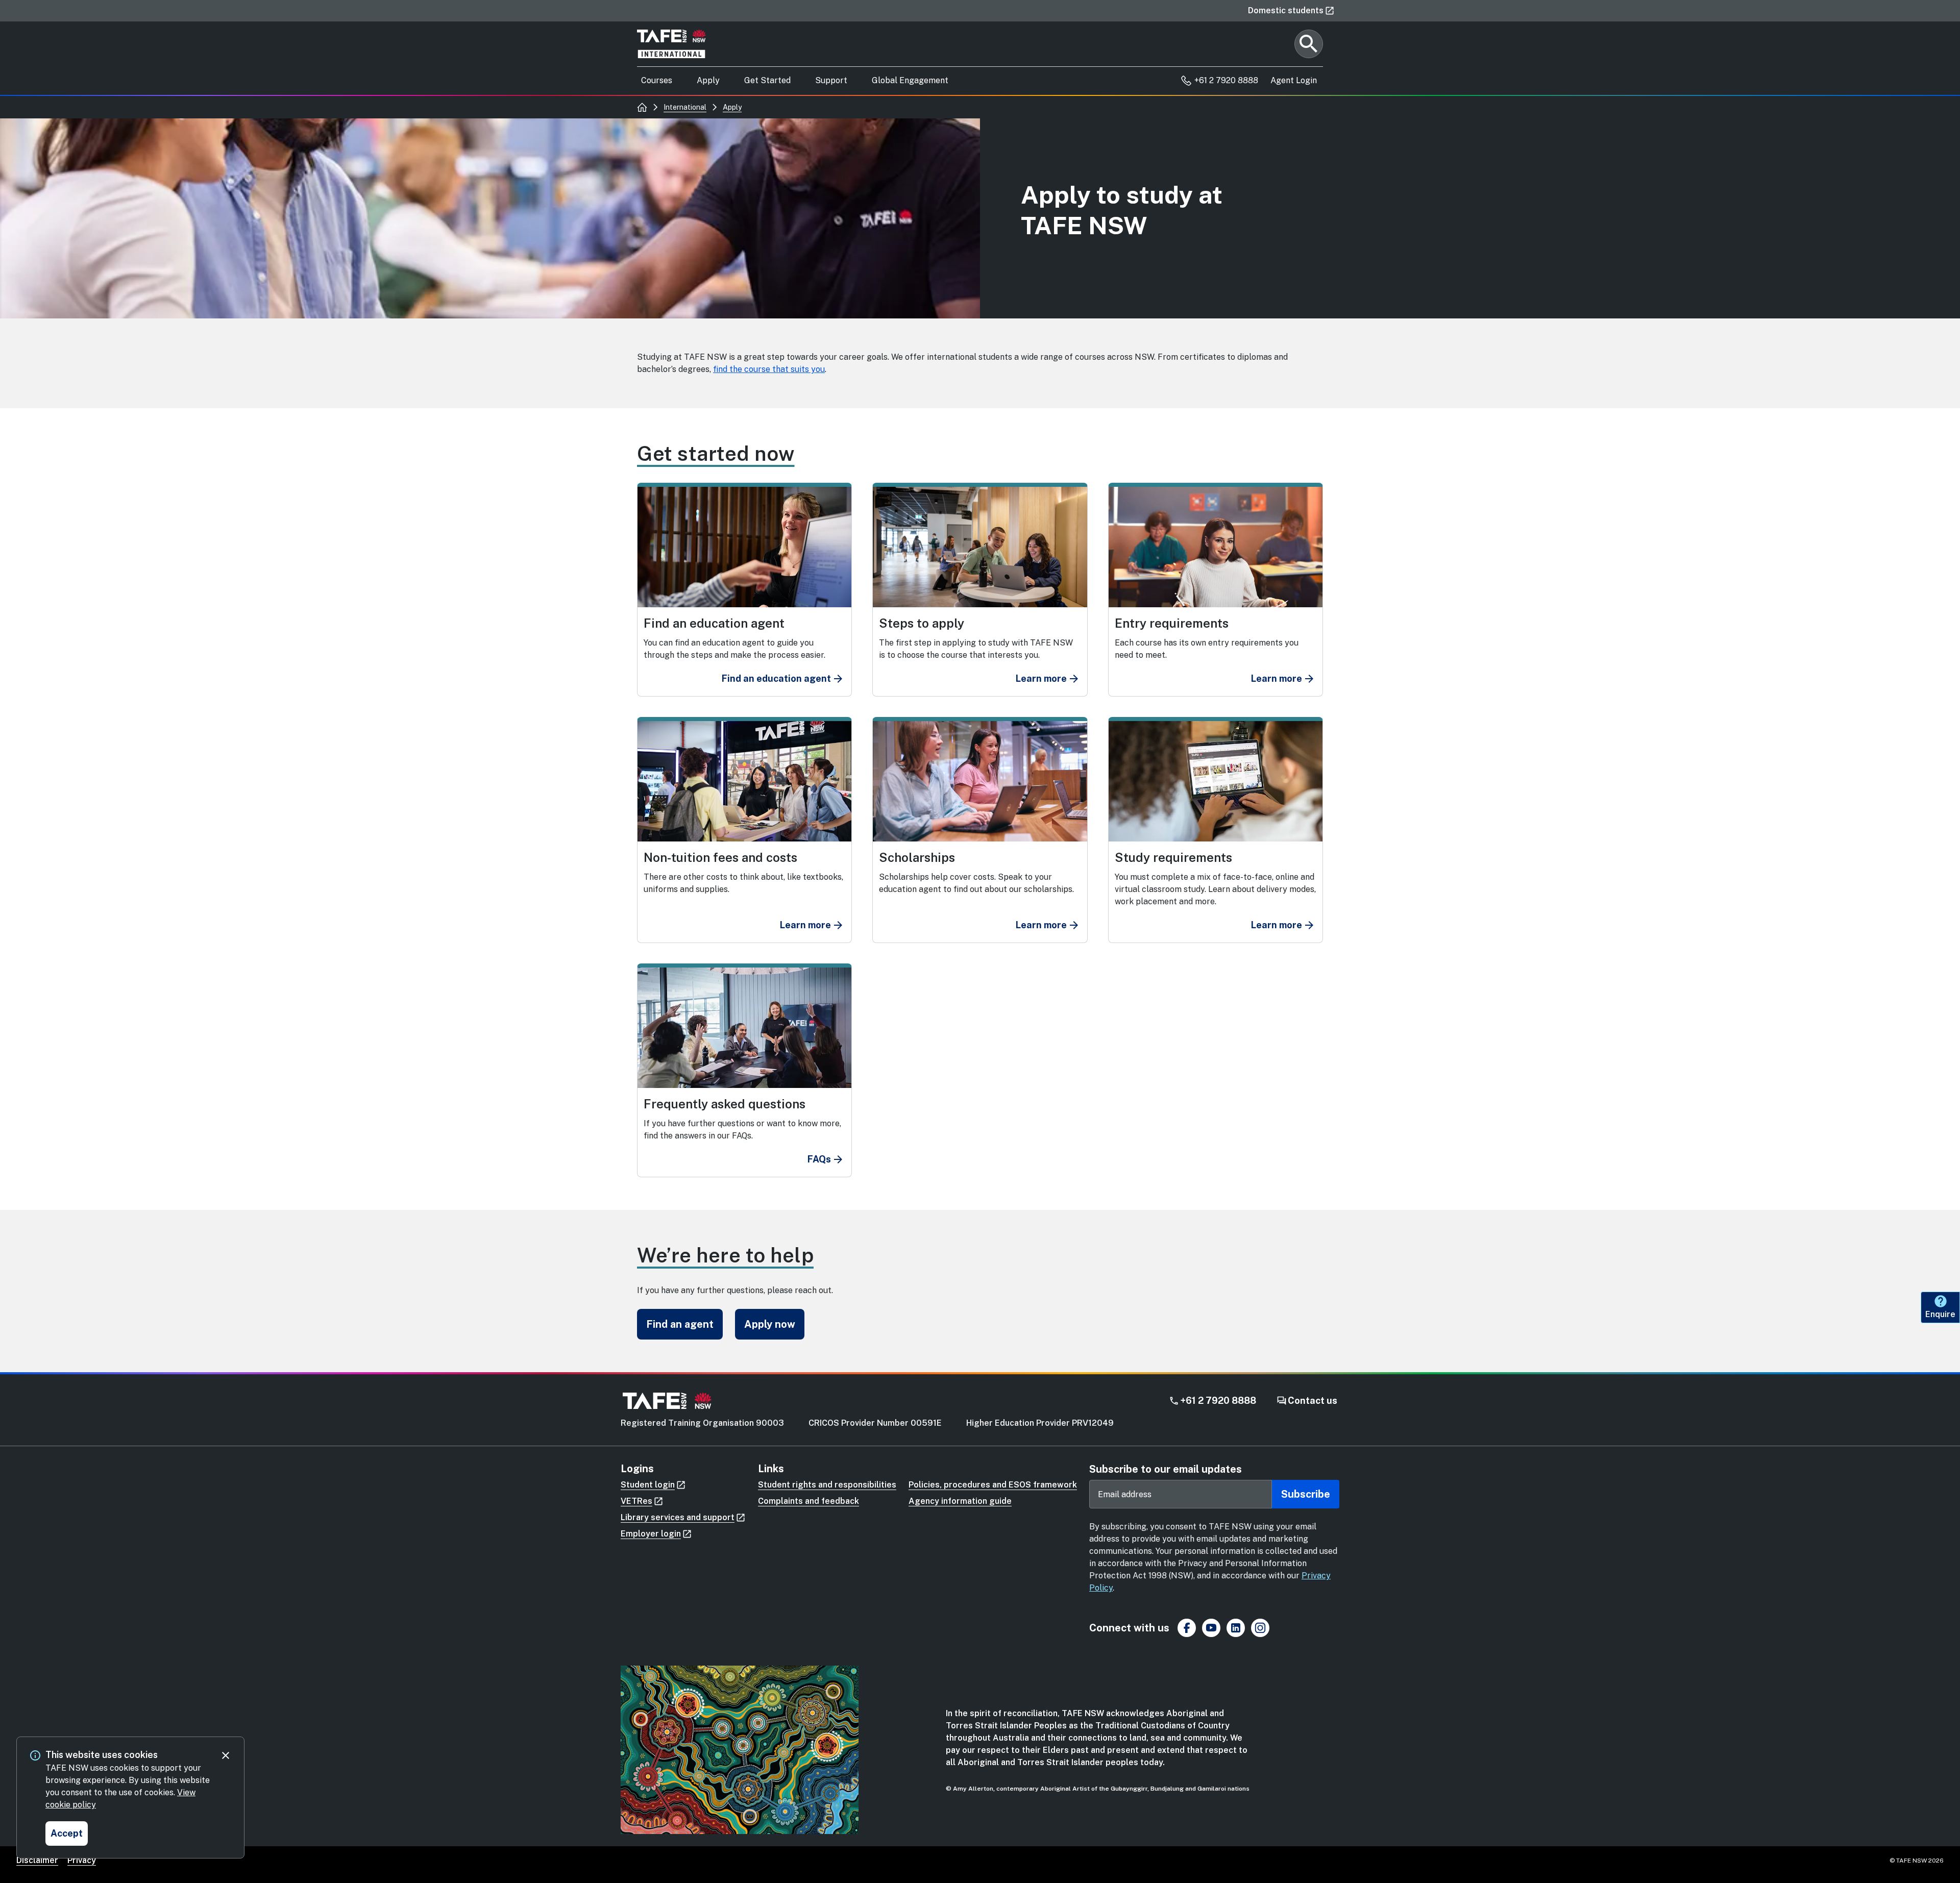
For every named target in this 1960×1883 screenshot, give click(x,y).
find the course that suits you (769, 369)
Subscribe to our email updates (1166, 1469)
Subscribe (1306, 1494)
